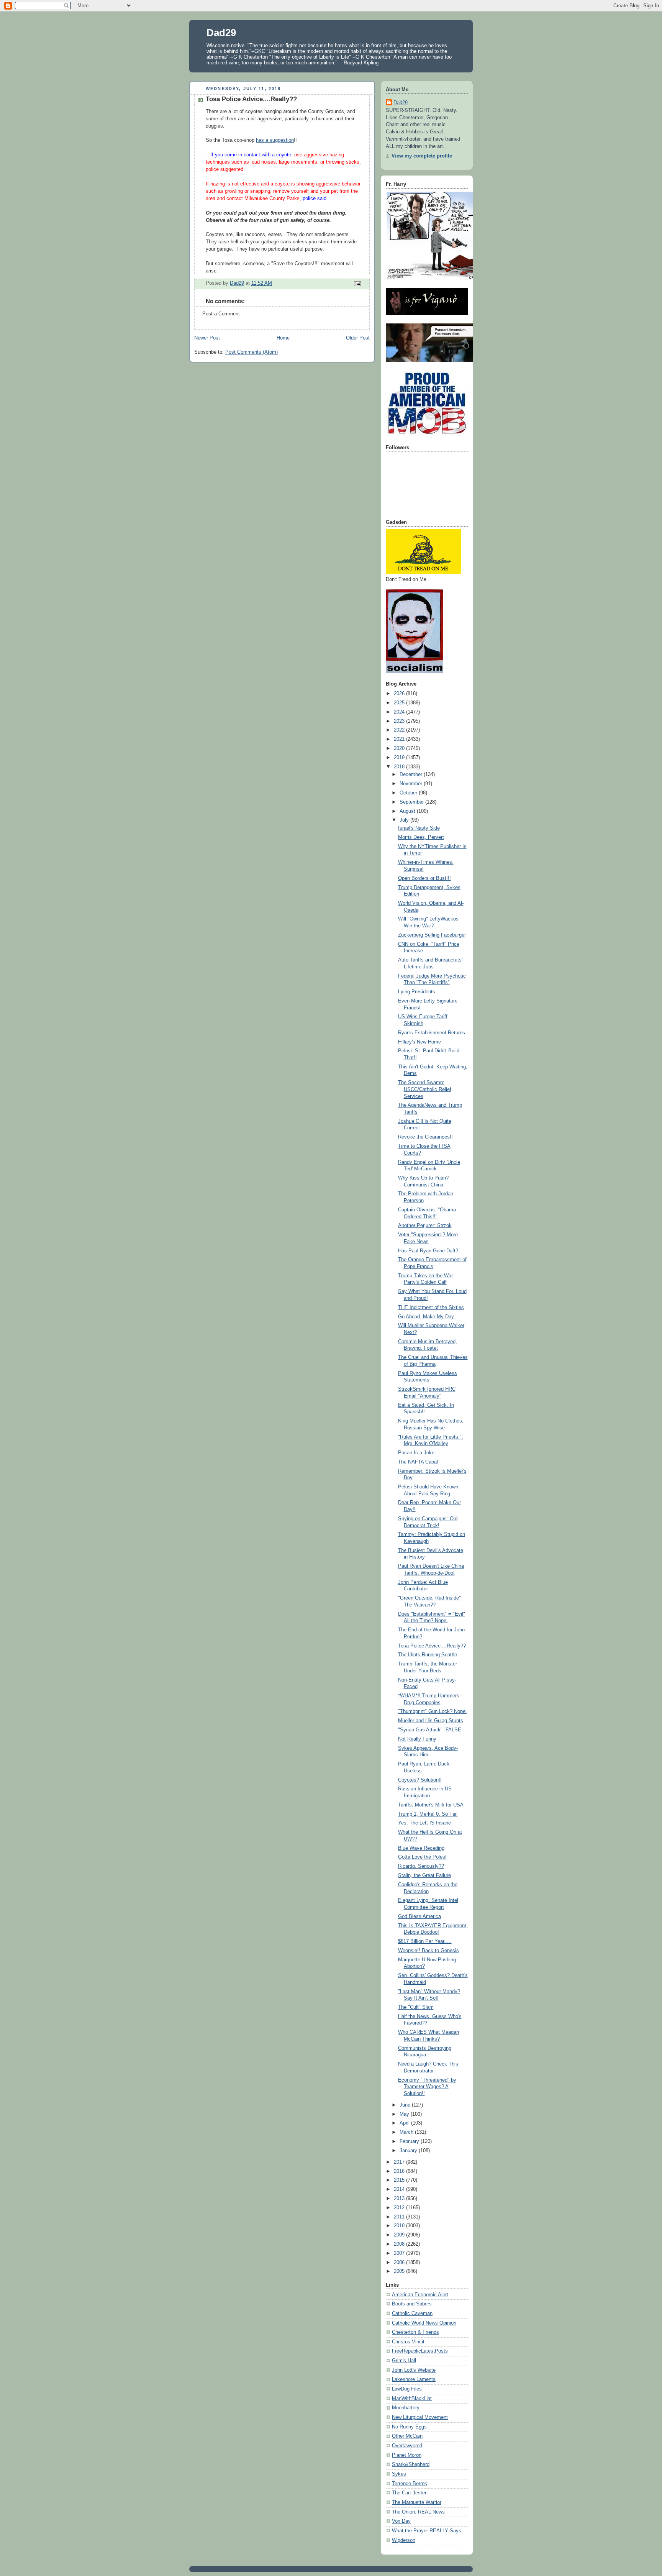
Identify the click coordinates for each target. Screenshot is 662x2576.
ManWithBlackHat (412, 2399)
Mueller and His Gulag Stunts (431, 1721)
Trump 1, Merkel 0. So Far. (428, 1814)
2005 (400, 2271)
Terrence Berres (410, 2484)
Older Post (358, 338)
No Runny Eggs (409, 2427)
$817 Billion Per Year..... (425, 1941)
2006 (400, 2263)
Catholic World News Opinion (424, 2323)
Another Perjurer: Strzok (425, 1226)
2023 (400, 721)
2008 (400, 2244)
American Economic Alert (420, 2295)
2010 (400, 2226)
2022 (400, 730)
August (408, 811)
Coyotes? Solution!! (420, 1780)
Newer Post (207, 338)
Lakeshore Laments (414, 2379)
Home (283, 338)
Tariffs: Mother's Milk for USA (431, 1805)
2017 (400, 2162)
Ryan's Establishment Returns (432, 1033)
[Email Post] (357, 284)
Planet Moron (407, 2455)
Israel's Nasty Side (419, 828)
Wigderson (404, 2540)
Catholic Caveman (412, 2313)
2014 (400, 2189)
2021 (400, 739)
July (405, 820)
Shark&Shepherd (411, 2464)
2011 (400, 2217)
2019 (400, 758)
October (409, 793)
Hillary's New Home (419, 1042)
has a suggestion (275, 140)
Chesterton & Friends (415, 2332)
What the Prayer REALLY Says (427, 2531)
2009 (400, 2235)
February (410, 2141)
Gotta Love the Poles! (422, 1857)
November (412, 784)
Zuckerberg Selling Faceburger (432, 935)
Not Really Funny (417, 1739)
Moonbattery (406, 2408)
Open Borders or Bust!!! (424, 878)
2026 (400, 694)
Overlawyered (407, 2446)
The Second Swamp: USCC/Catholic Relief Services (425, 1089)
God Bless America (419, 1916)
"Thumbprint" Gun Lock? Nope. (433, 1711)
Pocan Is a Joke (416, 1453)
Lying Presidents (417, 992)
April (405, 2123)
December (412, 774)
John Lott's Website (414, 2370)
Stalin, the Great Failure (424, 1875)
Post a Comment (221, 314)
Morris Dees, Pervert (421, 837)
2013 (400, 2199)
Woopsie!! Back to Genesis (428, 1951)
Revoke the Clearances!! (425, 1137)
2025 (400, 703)
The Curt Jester (409, 2493)
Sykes (399, 2474)
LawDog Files (407, 2389)
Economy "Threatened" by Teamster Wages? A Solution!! (427, 2087)
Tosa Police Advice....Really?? (432, 1646)
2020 (400, 748)
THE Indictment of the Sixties (431, 1308)
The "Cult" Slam (416, 2007)
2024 (400, 712)
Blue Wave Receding (421, 1848)
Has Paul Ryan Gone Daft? (428, 1251)
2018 (400, 767)
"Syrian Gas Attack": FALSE (430, 1730)
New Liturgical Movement (420, 2417)
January (409, 2151)
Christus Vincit (408, 2342)
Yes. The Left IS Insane (424, 1823)
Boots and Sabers (412, 2304)
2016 (400, 2171)
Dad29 (221, 33)
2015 (400, 2180)
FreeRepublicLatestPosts (420, 2351)
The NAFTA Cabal (418, 1462)
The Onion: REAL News (418, 2512)
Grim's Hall (404, 2361)
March (407, 2132)
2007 (400, 2253)
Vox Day (401, 2521)
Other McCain (407, 2436)
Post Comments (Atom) (252, 352)
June (406, 2105)
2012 (400, 2208)
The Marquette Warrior (417, 2502)
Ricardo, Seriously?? (421, 1866)
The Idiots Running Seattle (428, 1655)
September (412, 802)
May (405, 2114)
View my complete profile (422, 156)
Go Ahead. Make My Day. (427, 1317)
